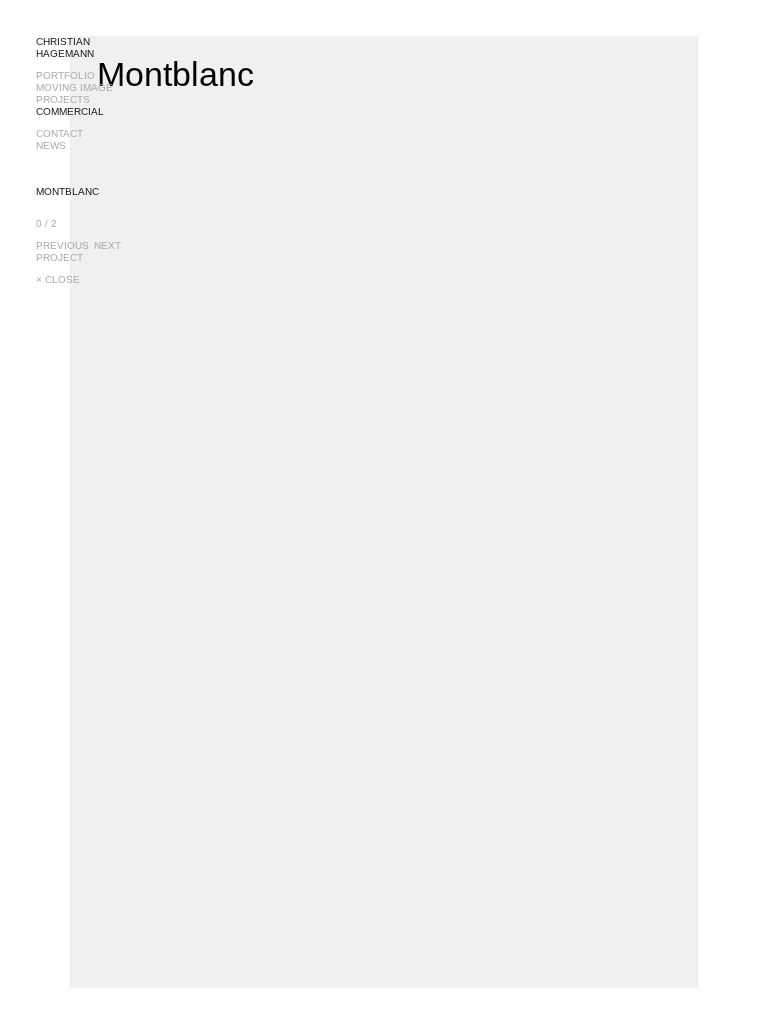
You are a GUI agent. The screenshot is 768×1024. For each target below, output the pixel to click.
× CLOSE (58, 279)
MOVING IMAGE (74, 87)
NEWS (51, 145)
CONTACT (59, 133)
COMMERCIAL (70, 111)
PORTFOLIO (65, 75)
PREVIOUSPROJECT (62, 251)
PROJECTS (63, 99)
